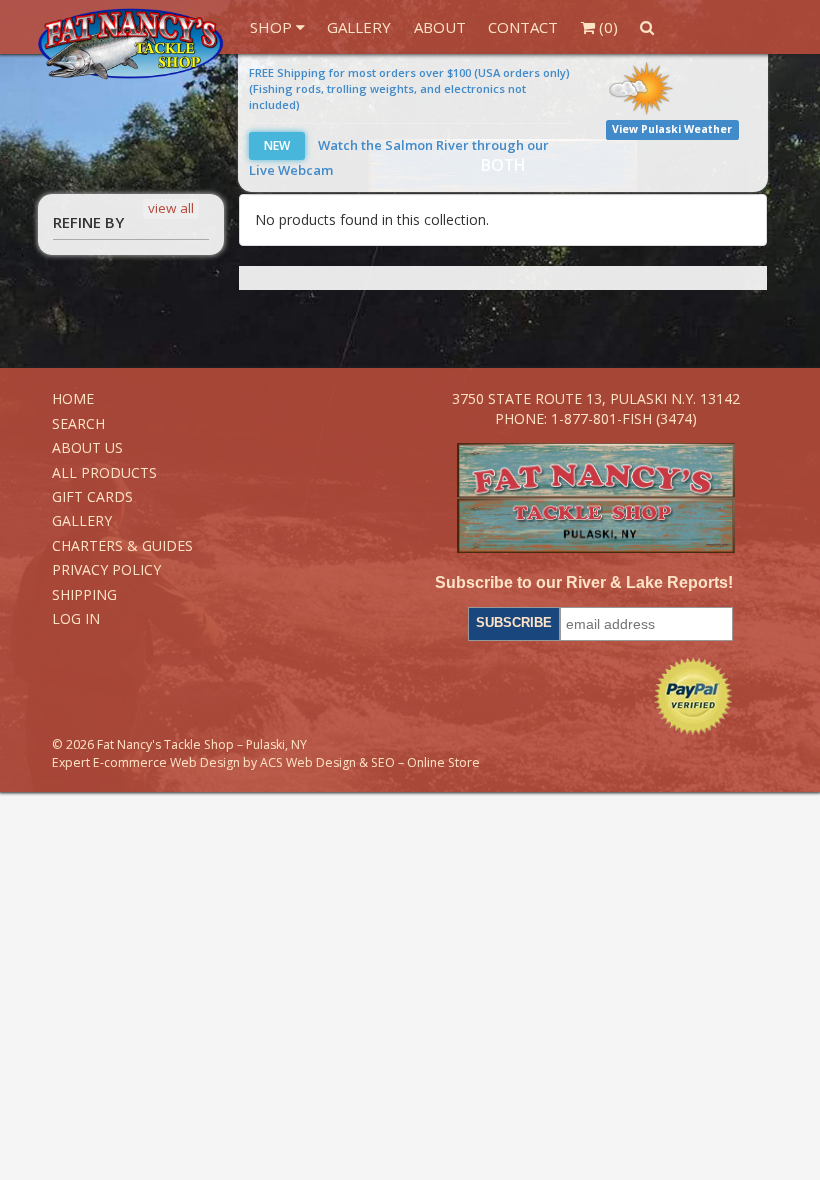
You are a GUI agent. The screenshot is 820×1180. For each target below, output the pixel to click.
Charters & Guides (122, 545)
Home (73, 398)
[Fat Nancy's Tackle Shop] (130, 44)
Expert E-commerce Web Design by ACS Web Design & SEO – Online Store (266, 762)
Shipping (84, 594)
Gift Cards (92, 496)
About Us (87, 447)
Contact (523, 27)
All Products (104, 472)
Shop (273, 27)
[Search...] (647, 27)
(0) (606, 27)
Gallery (359, 27)
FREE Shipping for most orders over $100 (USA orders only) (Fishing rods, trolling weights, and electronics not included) (409, 88)
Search (78, 423)
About (440, 27)
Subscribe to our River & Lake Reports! (584, 582)
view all (171, 208)
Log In (76, 618)
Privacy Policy (106, 569)
